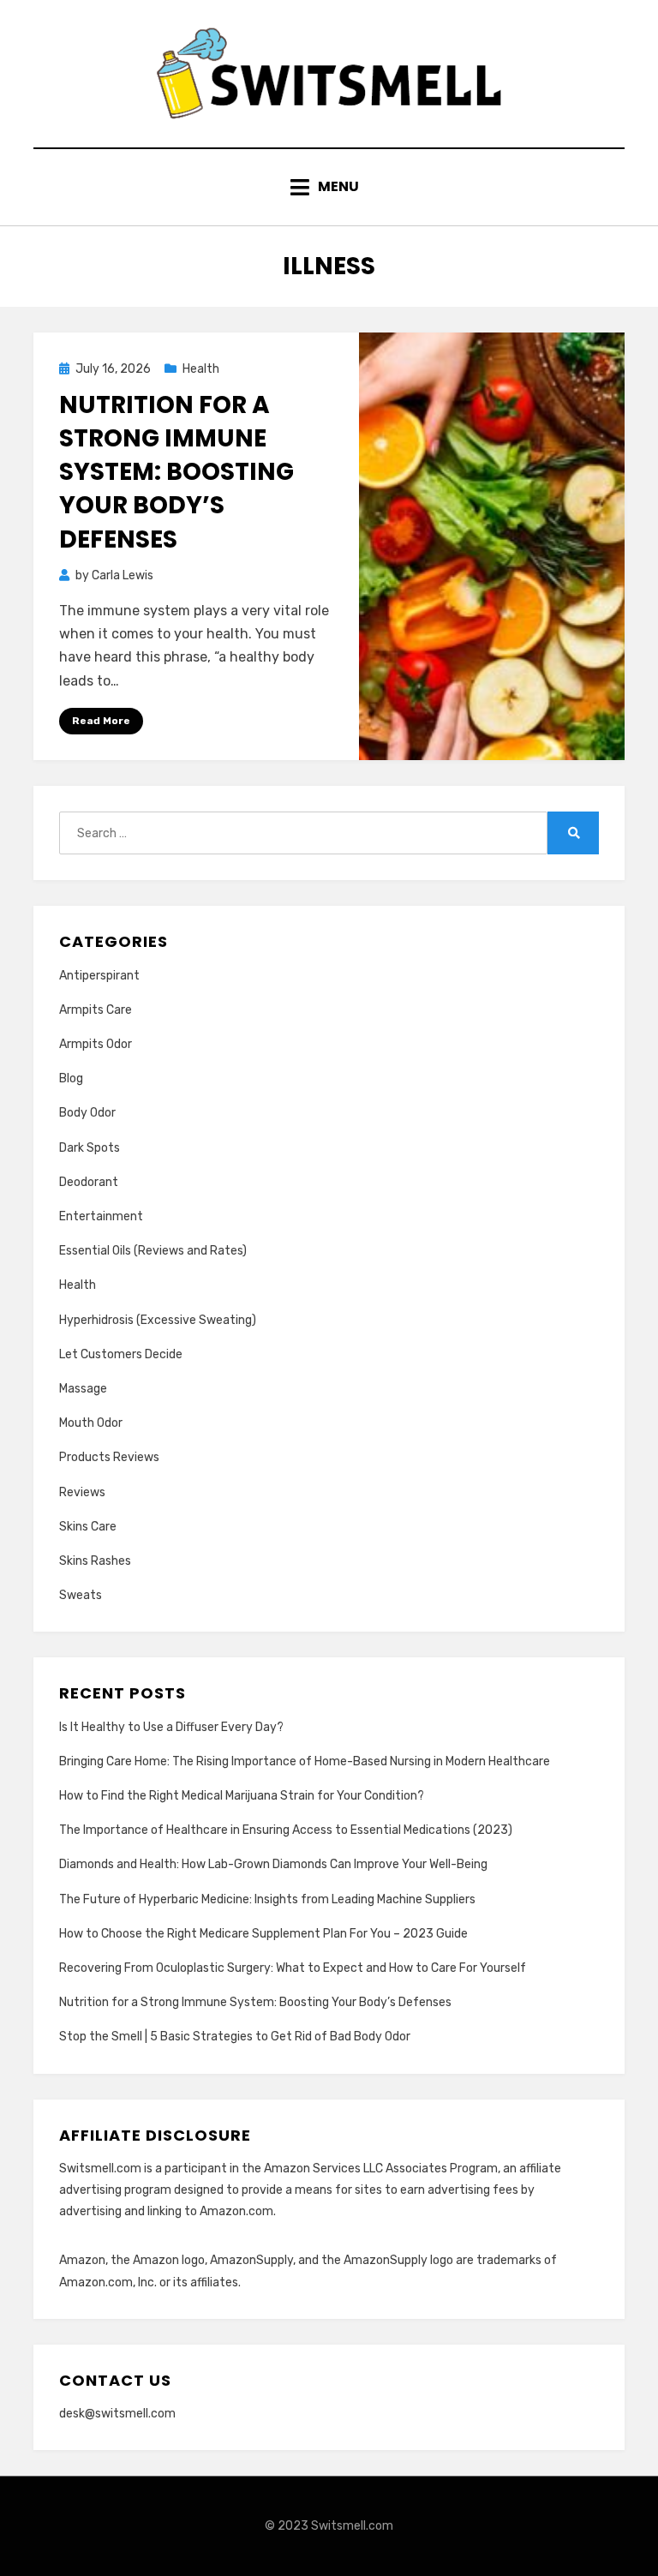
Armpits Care (96, 1010)
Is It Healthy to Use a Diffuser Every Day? (171, 1727)
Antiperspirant (99, 976)
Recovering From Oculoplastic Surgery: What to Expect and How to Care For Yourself (293, 1968)
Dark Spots (90, 1148)
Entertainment (101, 1216)
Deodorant (89, 1182)
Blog (71, 1078)
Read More (101, 721)
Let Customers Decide (121, 1354)
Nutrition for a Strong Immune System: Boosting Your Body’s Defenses (176, 472)
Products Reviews (109, 1457)
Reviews (82, 1492)
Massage (83, 1389)
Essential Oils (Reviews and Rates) (153, 1251)
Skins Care (88, 1527)
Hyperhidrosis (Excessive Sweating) (158, 1320)
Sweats (81, 1595)
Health (201, 369)
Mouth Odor (91, 1423)
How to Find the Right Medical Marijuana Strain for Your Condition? (242, 1796)
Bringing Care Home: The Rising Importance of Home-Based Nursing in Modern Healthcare (305, 1761)
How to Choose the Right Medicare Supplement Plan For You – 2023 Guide (263, 1934)
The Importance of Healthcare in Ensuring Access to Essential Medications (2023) (286, 1830)
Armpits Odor (96, 1044)
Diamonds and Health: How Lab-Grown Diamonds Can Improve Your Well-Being (273, 1864)
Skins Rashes (95, 1561)
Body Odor (87, 1113)
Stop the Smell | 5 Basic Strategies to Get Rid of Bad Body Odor (235, 2037)
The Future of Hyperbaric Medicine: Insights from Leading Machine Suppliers (267, 1899)
